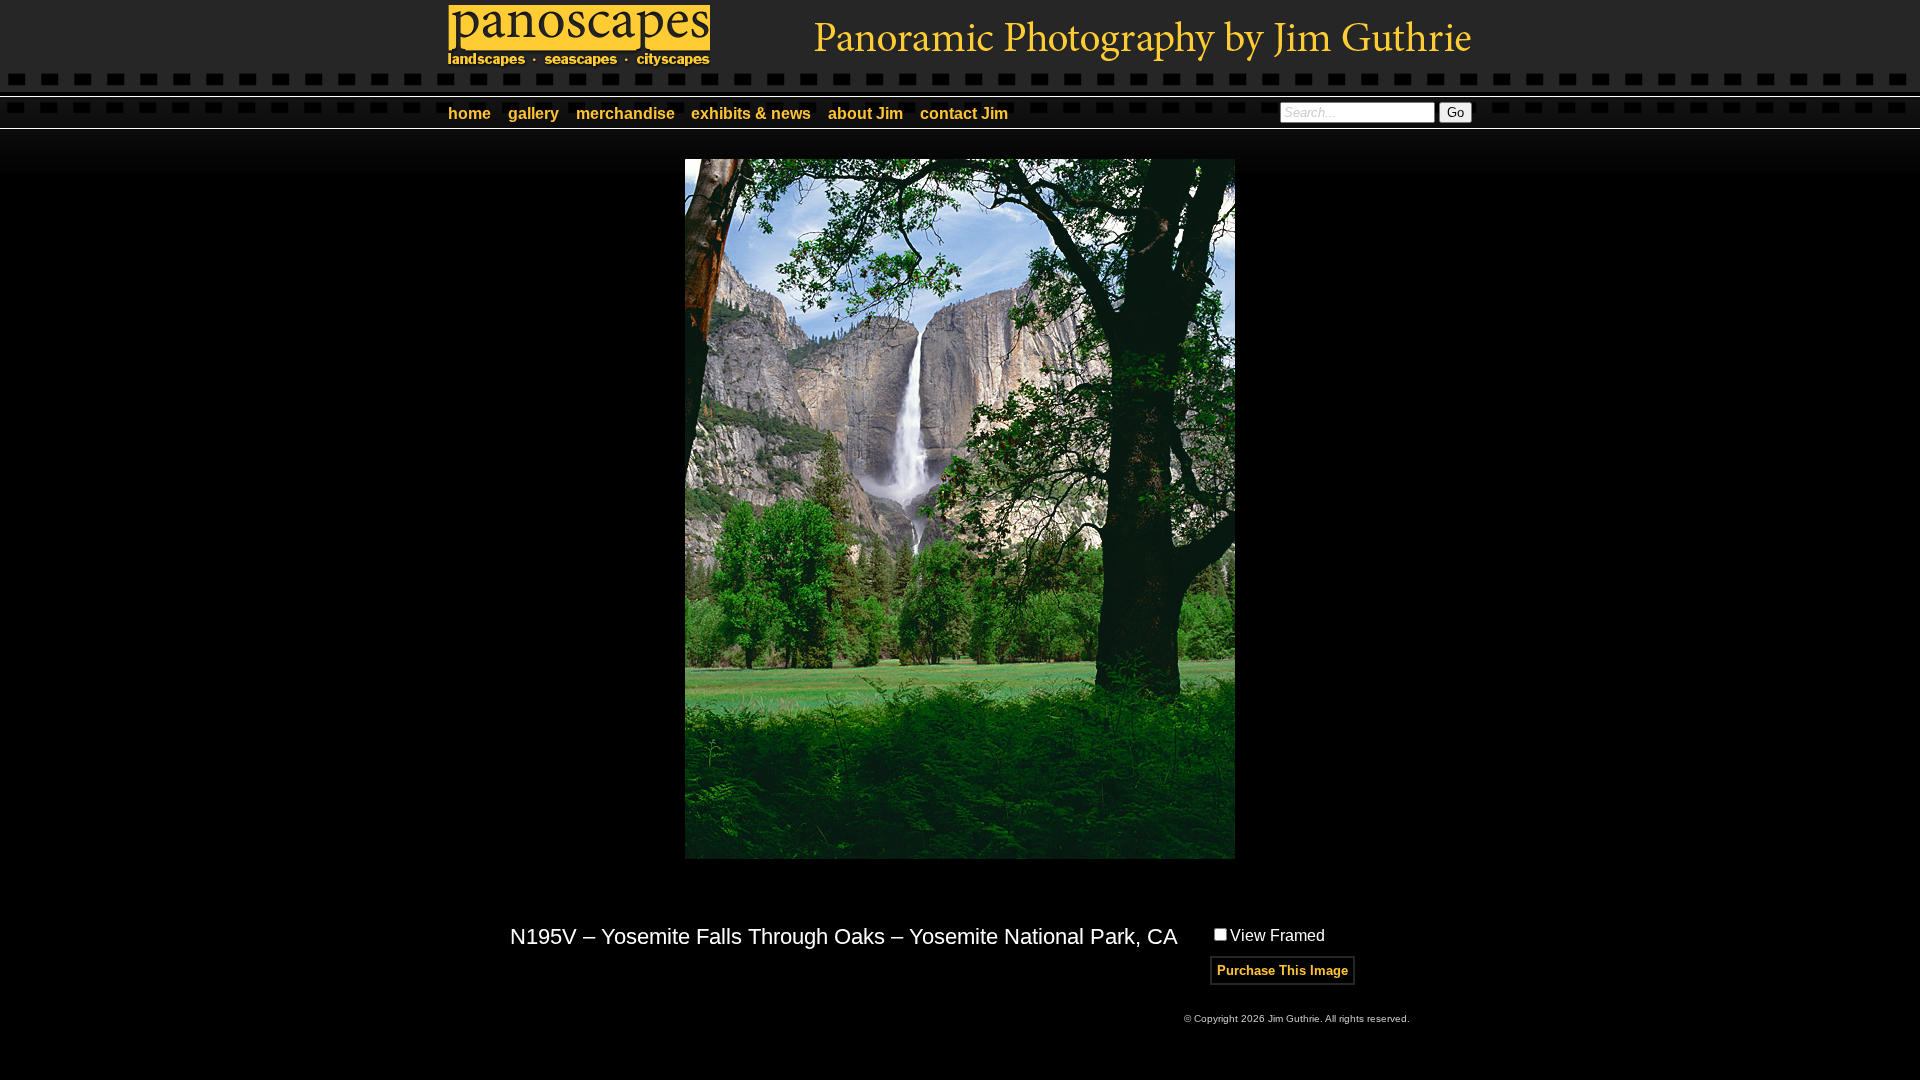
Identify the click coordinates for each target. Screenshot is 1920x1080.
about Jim (865, 113)
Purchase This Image (1282, 970)
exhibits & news (751, 113)
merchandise (625, 113)
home (469, 113)
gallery (533, 113)
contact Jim (964, 113)
